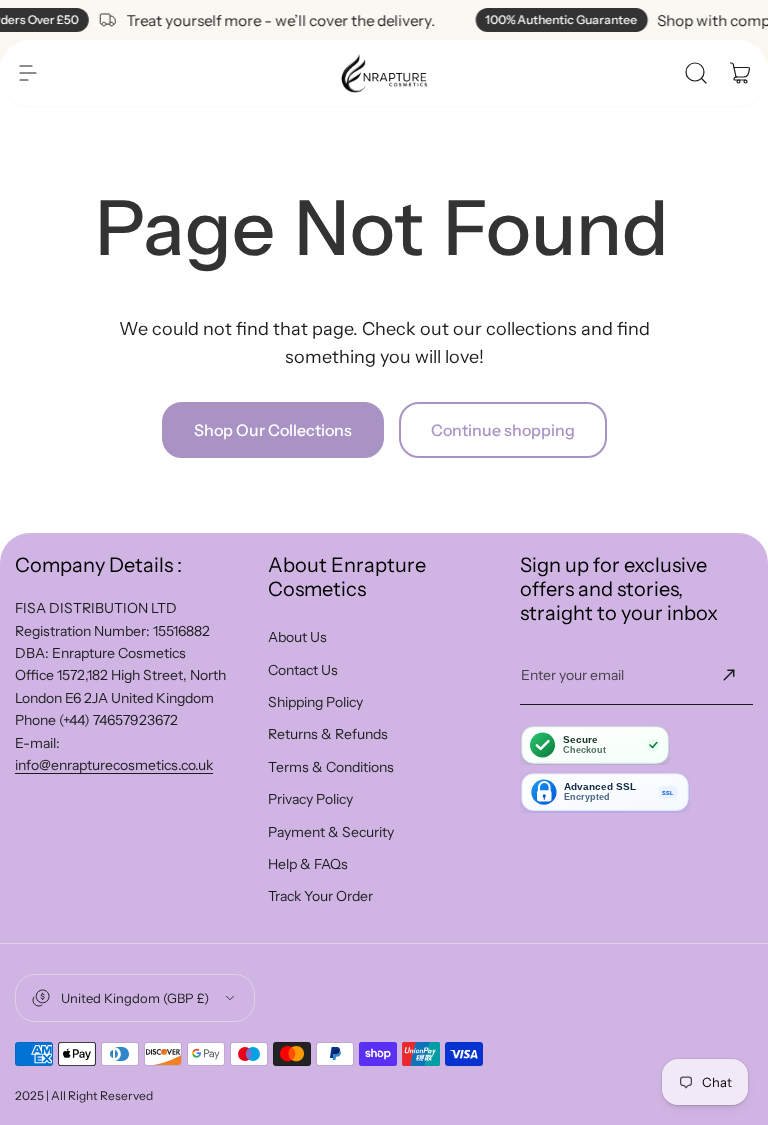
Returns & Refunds (328, 734)
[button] (28, 73)
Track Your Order (320, 896)
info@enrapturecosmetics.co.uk (114, 765)
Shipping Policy (315, 702)
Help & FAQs (308, 864)
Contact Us (303, 670)
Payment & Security (331, 832)
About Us (297, 637)
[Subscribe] (729, 675)
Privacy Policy (310, 799)
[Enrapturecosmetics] (384, 73)
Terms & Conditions (331, 767)
